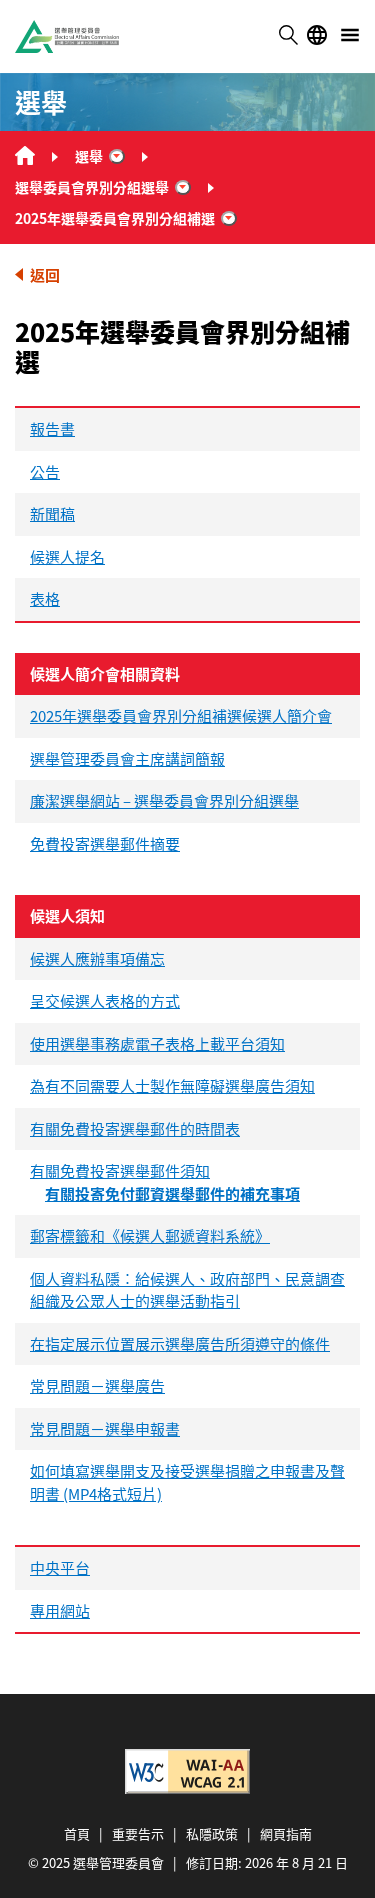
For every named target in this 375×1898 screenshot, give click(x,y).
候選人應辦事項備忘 (97, 958)
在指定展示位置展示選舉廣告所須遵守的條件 (180, 1343)
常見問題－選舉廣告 (97, 1385)
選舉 (89, 156)
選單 (350, 35)
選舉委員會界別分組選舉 (92, 187)
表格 (45, 598)
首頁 (77, 1833)
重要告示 (138, 1833)
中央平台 (60, 1567)
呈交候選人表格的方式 (105, 1000)
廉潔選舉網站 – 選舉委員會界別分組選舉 (164, 800)
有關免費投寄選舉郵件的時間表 (135, 1128)
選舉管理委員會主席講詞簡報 (127, 758)
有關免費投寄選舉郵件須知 (120, 1170)
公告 (45, 471)
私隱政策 (212, 1833)
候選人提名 (67, 556)
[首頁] (25, 156)
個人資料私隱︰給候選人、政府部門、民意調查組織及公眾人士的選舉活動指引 (187, 1290)
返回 (45, 274)
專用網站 (60, 1610)
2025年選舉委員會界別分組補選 (115, 218)
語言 (317, 35)
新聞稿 (52, 513)
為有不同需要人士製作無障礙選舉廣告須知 (172, 1085)
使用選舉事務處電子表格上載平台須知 (157, 1043)
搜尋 (288, 35)
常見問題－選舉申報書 (105, 1428)
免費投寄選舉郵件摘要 (105, 843)
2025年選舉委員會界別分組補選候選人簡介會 (181, 715)
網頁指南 (286, 1833)
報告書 (52, 428)
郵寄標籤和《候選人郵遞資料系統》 (150, 1235)
